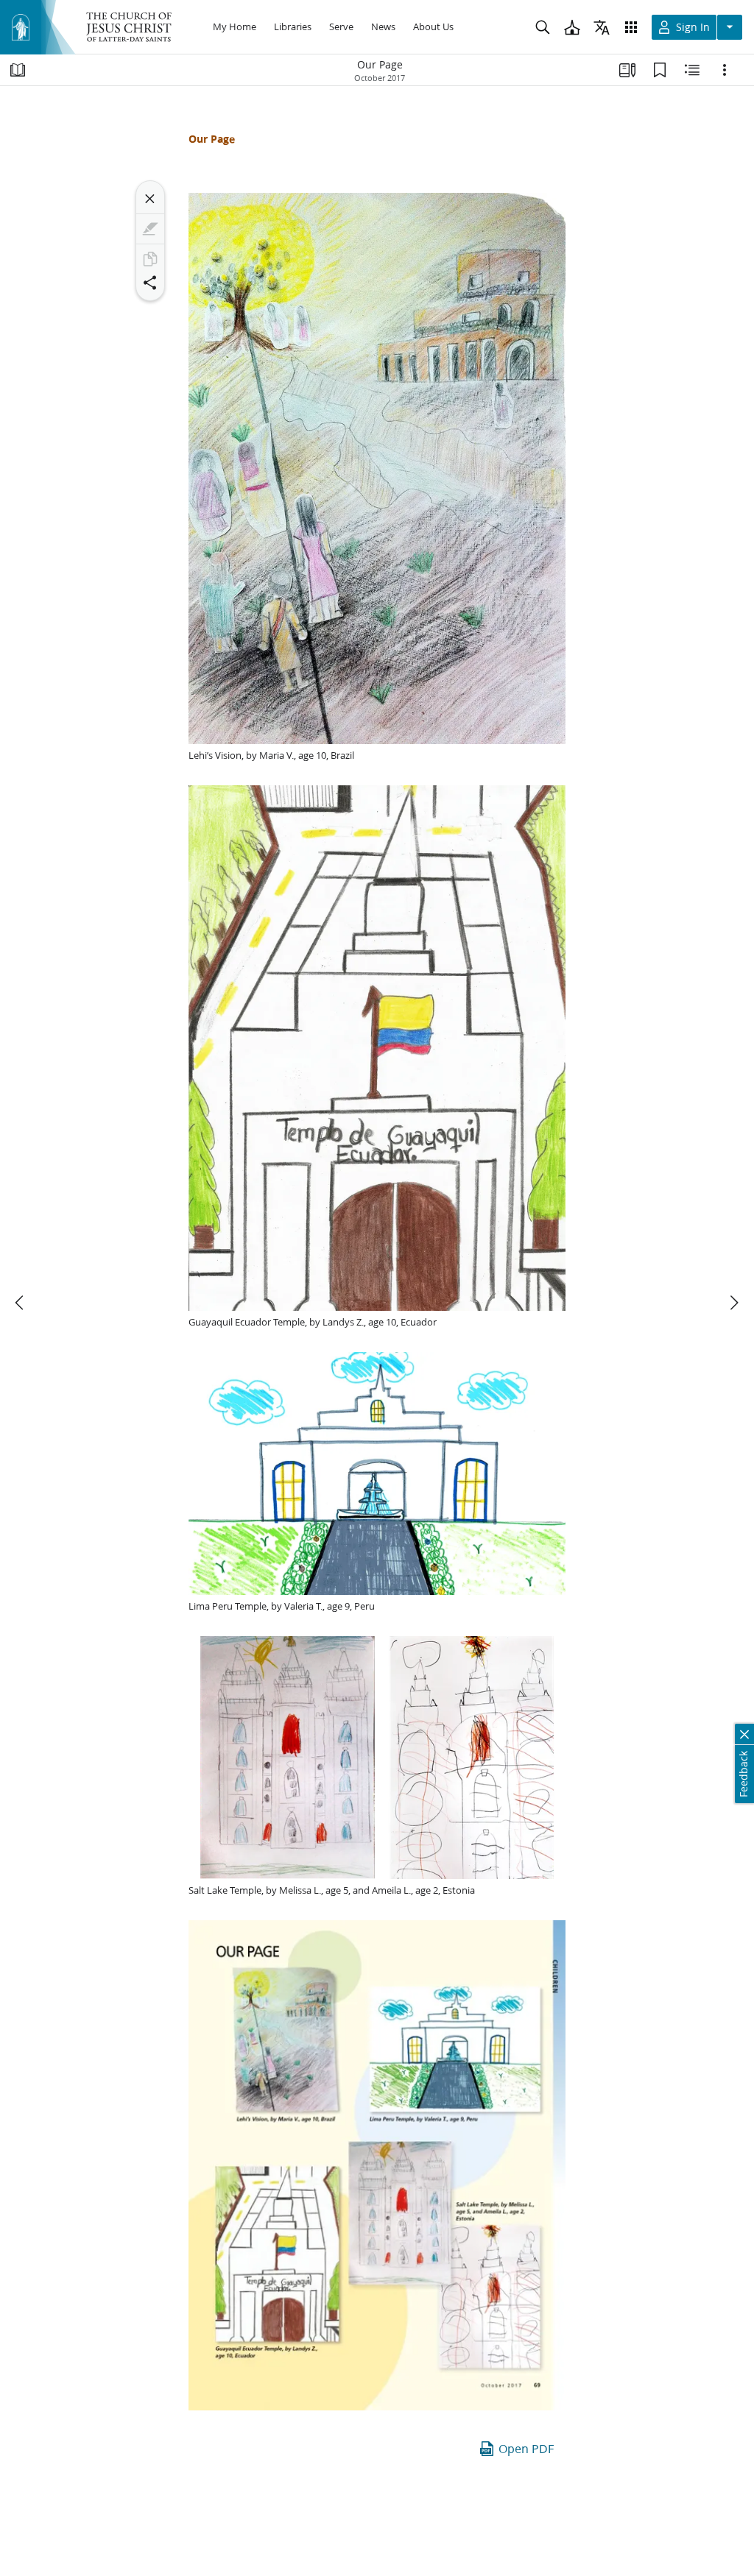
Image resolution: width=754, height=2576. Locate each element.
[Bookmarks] (660, 70)
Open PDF (526, 2448)
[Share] (150, 283)
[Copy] (150, 259)
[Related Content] (692, 70)
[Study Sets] (627, 70)
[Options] (725, 70)
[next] (733, 1303)
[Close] (150, 199)
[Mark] (150, 229)
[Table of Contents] (18, 70)
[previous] (21, 1303)
